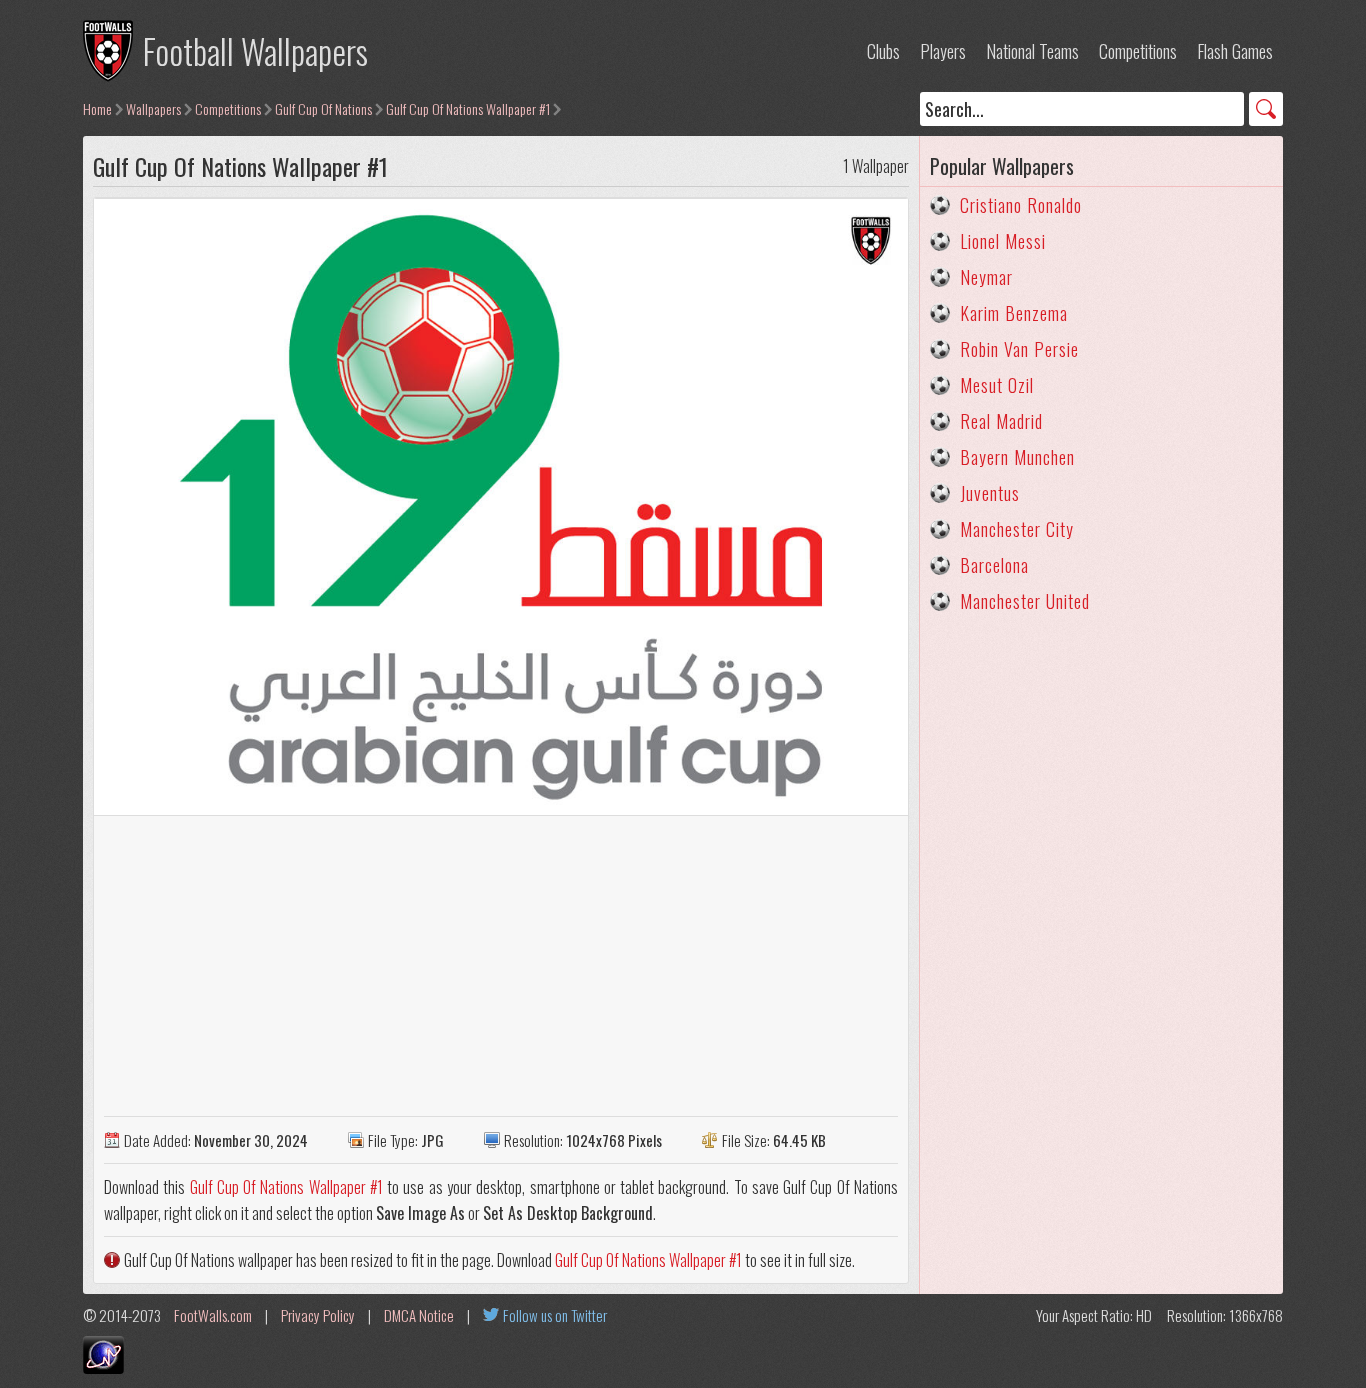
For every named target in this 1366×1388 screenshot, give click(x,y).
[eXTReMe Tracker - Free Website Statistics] (103, 1367)
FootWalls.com (213, 1315)
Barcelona (994, 565)
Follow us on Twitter (555, 1315)
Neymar (986, 277)
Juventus (990, 493)
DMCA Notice (419, 1315)
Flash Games (1235, 51)
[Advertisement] (501, 966)
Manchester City (1017, 529)
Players (943, 51)
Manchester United (1025, 601)
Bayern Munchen (1017, 457)
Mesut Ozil (997, 385)
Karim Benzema (1014, 313)
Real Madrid (1001, 421)
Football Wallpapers (255, 50)
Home (97, 108)
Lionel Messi (1003, 241)
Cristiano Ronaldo (1021, 205)
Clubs (883, 51)
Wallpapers (153, 108)
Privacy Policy (318, 1315)
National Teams (1032, 51)
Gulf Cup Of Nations (323, 108)
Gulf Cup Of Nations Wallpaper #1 (468, 108)
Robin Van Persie (1019, 349)
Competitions (1138, 51)
